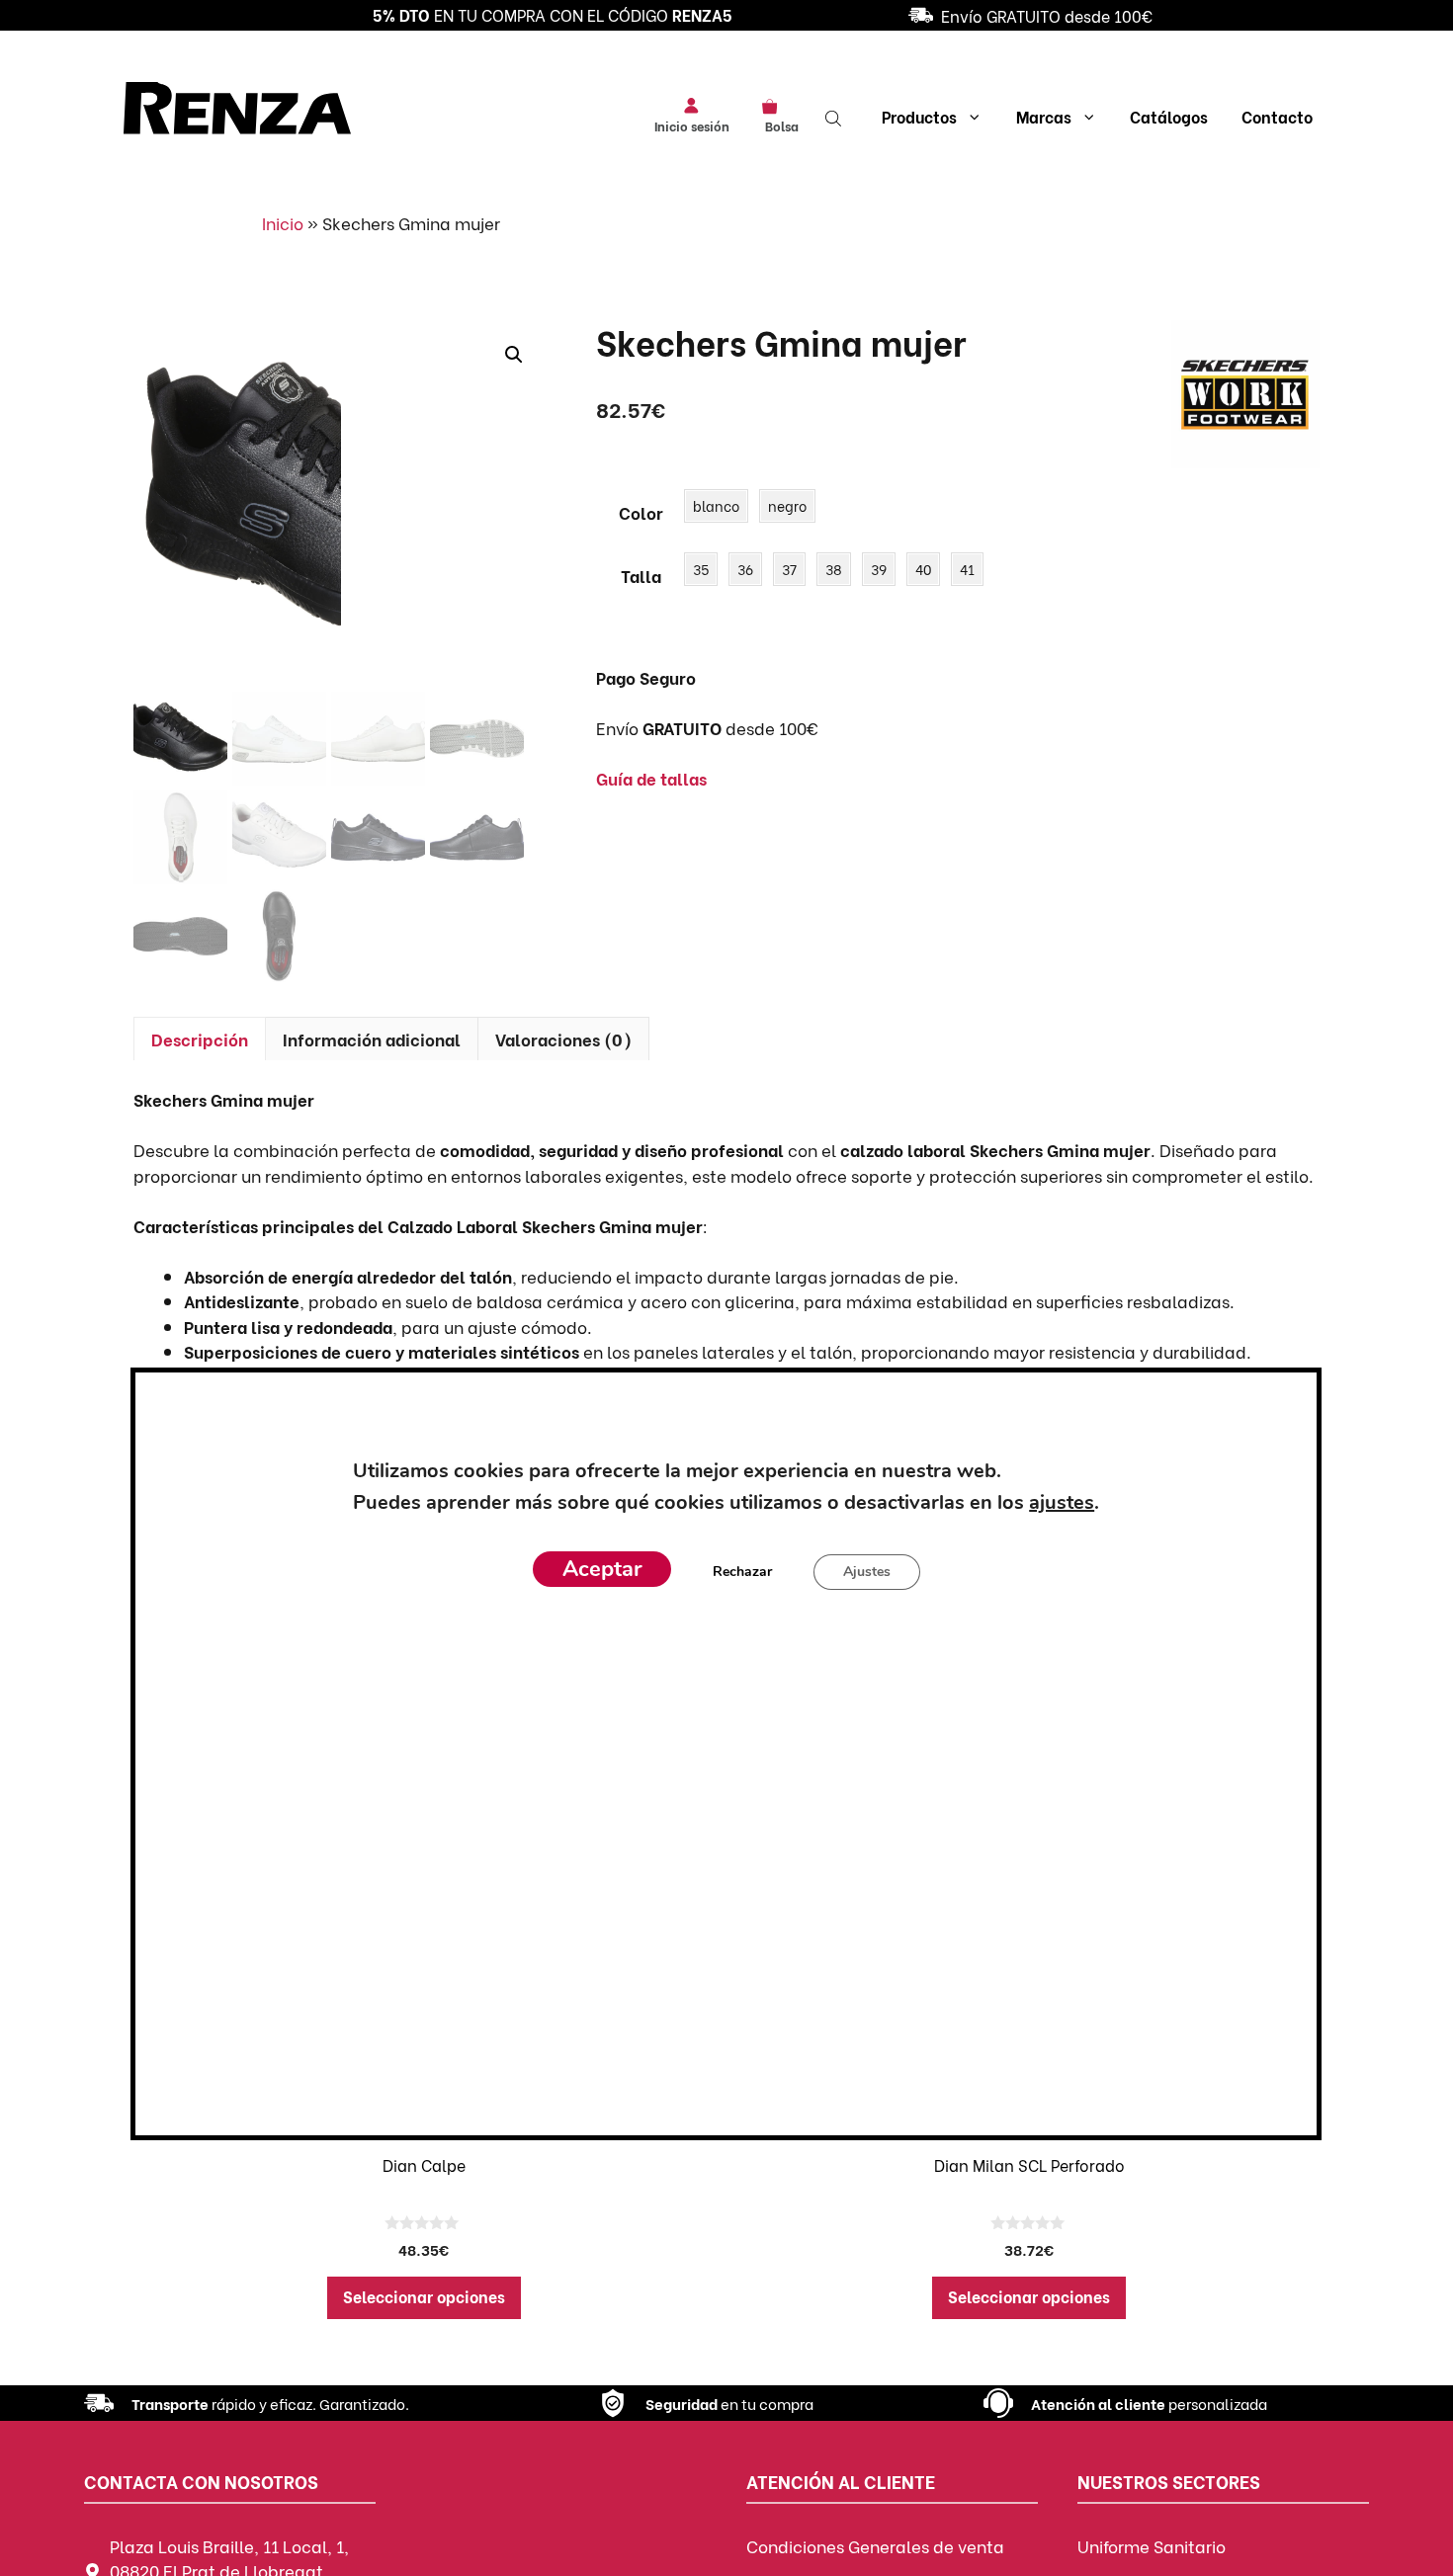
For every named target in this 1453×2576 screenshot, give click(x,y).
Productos (919, 116)
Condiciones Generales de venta (875, 2546)
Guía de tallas (651, 778)
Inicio (283, 223)
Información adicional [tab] (372, 1039)
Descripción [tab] (200, 1039)
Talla (641, 576)
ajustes (1062, 1501)
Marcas (1044, 116)
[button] (514, 355)
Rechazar (742, 1571)
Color (641, 512)
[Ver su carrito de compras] (776, 105)
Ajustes (867, 1571)
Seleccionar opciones (424, 2296)
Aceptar (602, 1568)
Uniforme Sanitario (1152, 2546)
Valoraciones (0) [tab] (563, 1039)
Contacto (1277, 116)
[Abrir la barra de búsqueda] (835, 117)
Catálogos (1169, 116)
